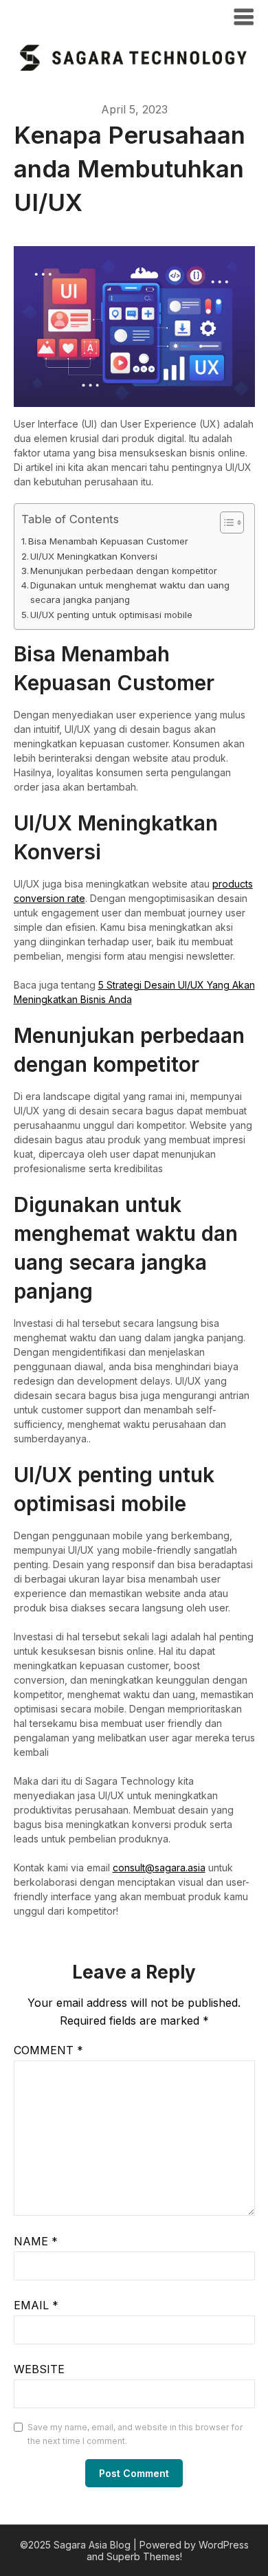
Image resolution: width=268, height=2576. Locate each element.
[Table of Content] (232, 522)
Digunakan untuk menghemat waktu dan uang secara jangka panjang (130, 592)
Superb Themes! (144, 2556)
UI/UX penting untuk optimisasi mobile (111, 615)
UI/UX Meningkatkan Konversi (94, 556)
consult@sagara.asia (159, 1868)
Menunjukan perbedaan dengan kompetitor (124, 571)
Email (36, 2305)
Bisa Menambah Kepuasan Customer (108, 541)
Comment (48, 2050)
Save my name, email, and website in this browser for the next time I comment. (135, 2434)
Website (39, 2369)
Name (36, 2241)
